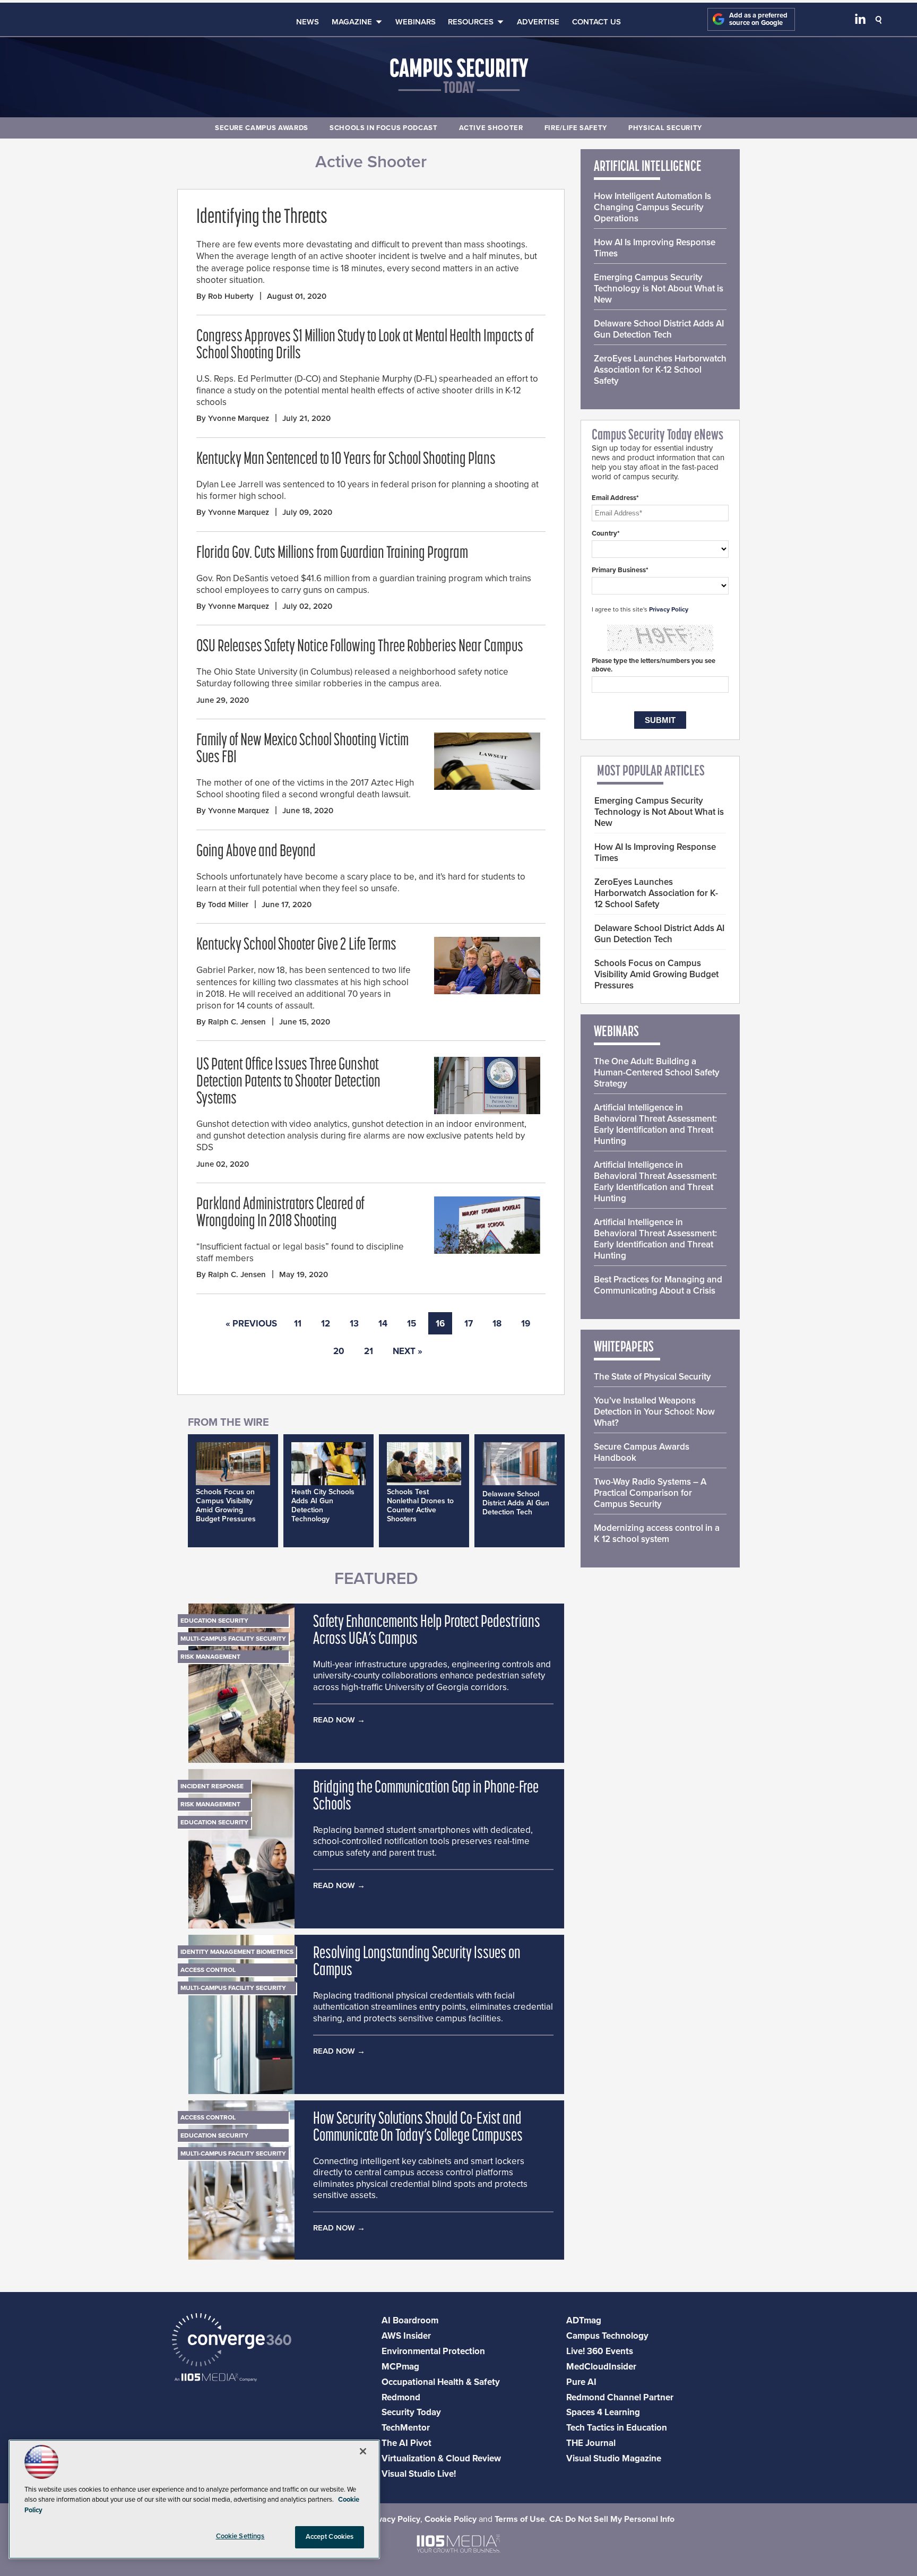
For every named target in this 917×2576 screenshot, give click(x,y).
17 (469, 1324)
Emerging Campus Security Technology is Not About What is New (659, 288)
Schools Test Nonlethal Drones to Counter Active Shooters (420, 1505)
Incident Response (212, 1786)
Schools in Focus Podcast (384, 128)
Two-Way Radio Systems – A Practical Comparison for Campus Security (650, 1493)
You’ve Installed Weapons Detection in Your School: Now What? (654, 1412)
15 (412, 1324)
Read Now (334, 1720)
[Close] (363, 2451)
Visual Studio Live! (419, 2474)
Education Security (214, 1621)
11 (298, 1324)
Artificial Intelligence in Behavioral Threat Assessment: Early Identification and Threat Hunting (655, 1124)
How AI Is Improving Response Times (655, 248)
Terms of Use (520, 2519)
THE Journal (591, 2443)
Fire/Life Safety (576, 128)
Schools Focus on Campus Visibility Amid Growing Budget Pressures (226, 1505)
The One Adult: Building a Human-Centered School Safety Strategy (657, 1072)
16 (440, 1324)
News (308, 22)
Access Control (208, 1970)
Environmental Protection (433, 2351)
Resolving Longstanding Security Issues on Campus (417, 1962)
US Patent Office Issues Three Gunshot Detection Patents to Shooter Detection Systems (288, 1082)
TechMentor (406, 2428)
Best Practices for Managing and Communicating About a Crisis (658, 1285)
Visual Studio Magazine (614, 2458)
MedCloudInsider (601, 2367)
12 (326, 1324)
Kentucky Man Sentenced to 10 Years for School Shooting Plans (346, 460)
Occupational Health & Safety (441, 2382)
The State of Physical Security (652, 1377)
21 (369, 1351)
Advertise (538, 22)
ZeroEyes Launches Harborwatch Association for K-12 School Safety (660, 370)
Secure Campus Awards (262, 128)
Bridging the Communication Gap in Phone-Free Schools (426, 1797)
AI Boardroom (410, 2320)
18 (497, 1324)
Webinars (416, 22)
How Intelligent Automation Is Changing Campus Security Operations (652, 207)
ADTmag (584, 2320)
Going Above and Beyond (256, 852)
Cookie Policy (451, 2519)
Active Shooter (491, 128)
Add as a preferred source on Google (758, 19)
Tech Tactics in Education (617, 2428)
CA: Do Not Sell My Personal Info (612, 2519)
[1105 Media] (216, 2378)
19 (526, 1324)
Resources (471, 22)
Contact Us (596, 22)
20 (339, 1351)
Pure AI (581, 2382)
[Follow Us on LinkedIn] (860, 21)
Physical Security (665, 128)
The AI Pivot (406, 2443)
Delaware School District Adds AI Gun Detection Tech (516, 1503)
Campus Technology (607, 2336)
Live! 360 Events (600, 2351)
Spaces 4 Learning (603, 2412)
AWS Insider (406, 2336)
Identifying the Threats (262, 218)
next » (408, 1351)
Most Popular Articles (651, 772)
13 (354, 1324)
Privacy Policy (669, 609)
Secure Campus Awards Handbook (642, 1452)
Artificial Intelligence (648, 167)
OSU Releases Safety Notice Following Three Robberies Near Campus (360, 647)
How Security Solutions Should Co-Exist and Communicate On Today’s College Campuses (418, 2128)
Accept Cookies (330, 2537)
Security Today (411, 2412)
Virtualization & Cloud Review (441, 2458)
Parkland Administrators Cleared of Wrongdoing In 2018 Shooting (280, 1213)
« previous (251, 1324)
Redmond (401, 2397)
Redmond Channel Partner (620, 2397)
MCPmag (400, 2367)
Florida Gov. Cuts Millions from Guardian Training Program (332, 554)
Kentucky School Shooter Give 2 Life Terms (296, 945)
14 (383, 1324)
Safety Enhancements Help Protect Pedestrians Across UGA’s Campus (427, 1631)
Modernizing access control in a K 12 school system (657, 1533)
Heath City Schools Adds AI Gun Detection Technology (323, 1505)
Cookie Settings (240, 2536)
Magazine (352, 22)
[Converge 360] (232, 2341)
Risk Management (210, 1657)
